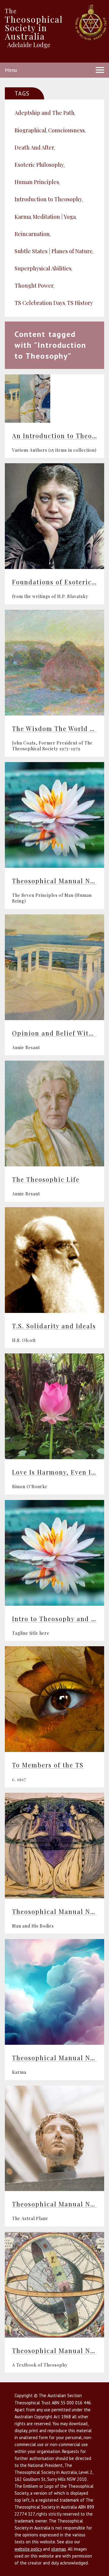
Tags (22, 93)
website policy (28, 2549)
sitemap (59, 2549)
